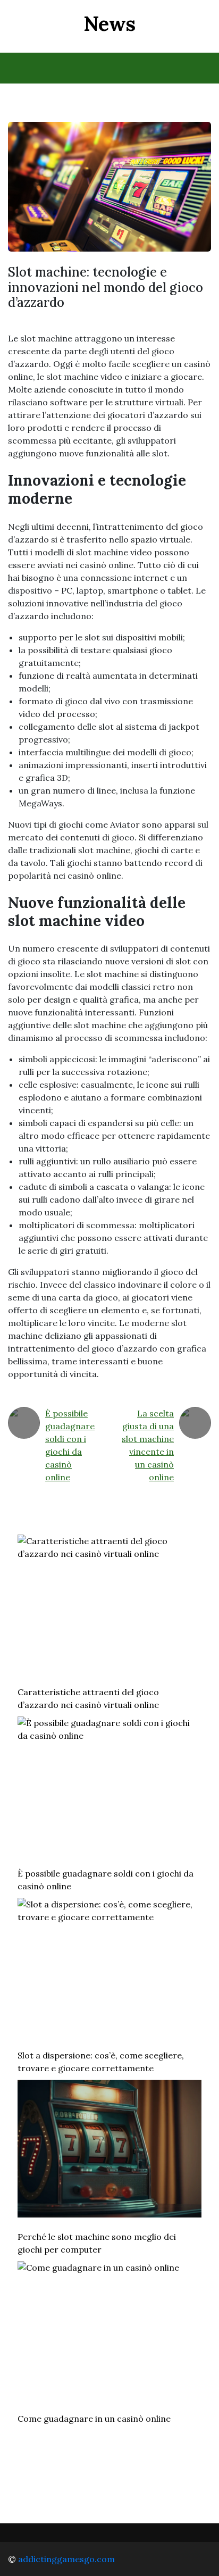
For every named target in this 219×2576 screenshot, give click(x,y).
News (109, 23)
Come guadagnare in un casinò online (94, 2419)
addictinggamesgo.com (66, 2559)
